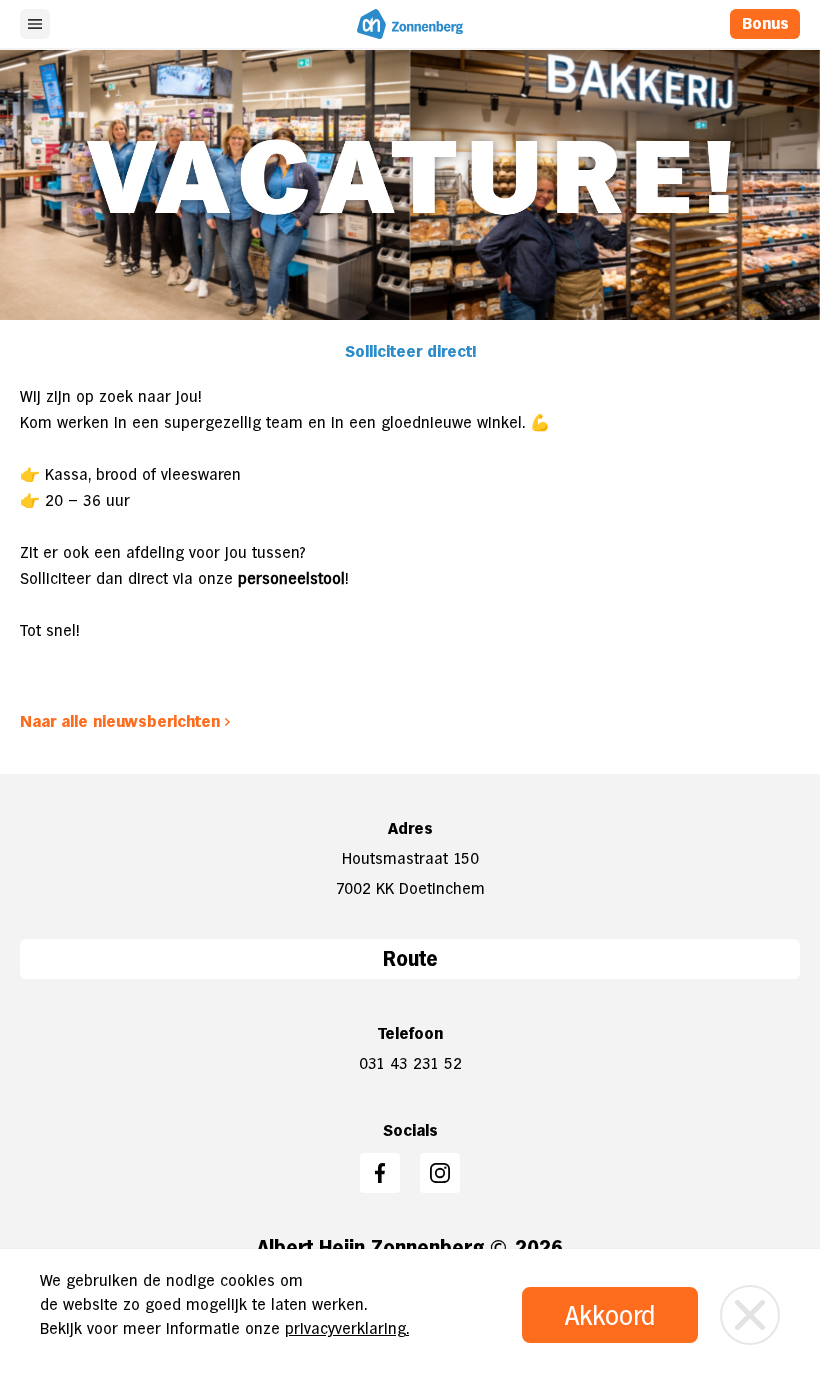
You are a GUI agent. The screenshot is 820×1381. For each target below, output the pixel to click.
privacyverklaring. (347, 1328)
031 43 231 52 (410, 1063)
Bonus (765, 23)
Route (410, 959)
